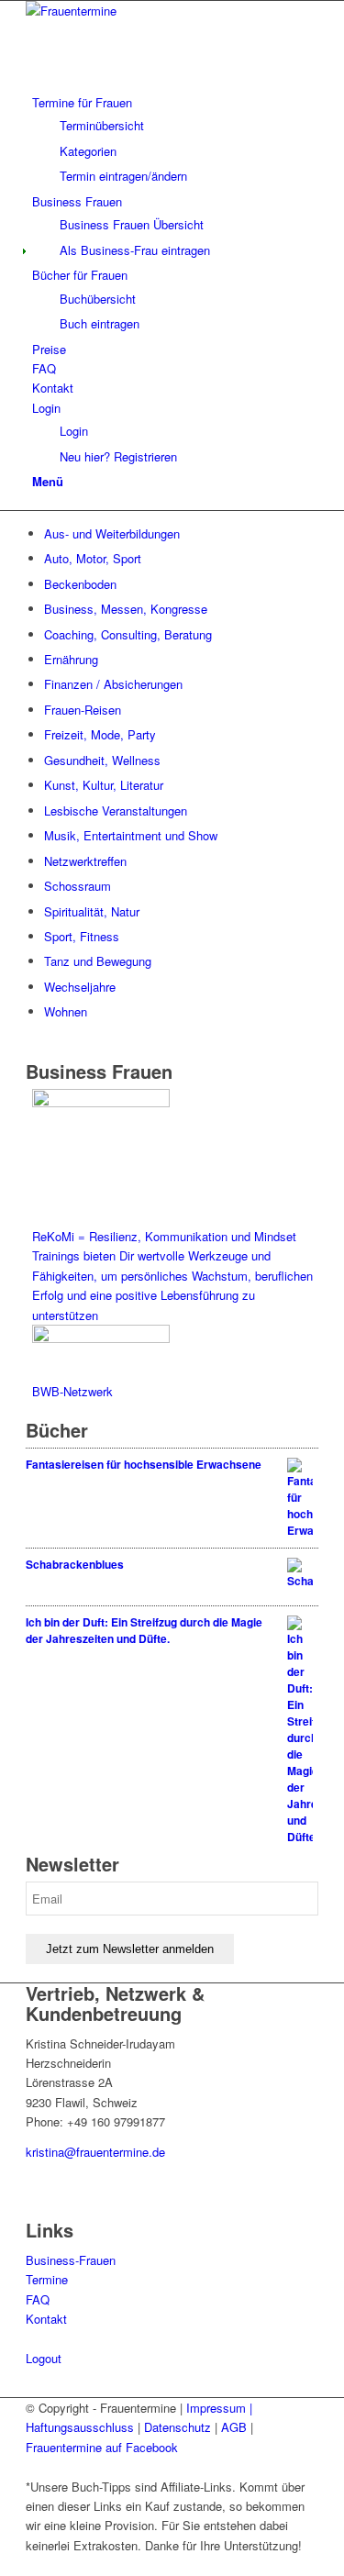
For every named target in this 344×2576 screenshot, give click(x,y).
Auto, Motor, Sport (93, 558)
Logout (44, 2358)
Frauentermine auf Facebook (102, 2447)
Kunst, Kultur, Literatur (104, 785)
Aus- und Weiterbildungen (112, 533)
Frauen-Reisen (83, 710)
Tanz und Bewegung (98, 961)
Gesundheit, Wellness (102, 760)
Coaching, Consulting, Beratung (128, 634)
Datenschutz (178, 2427)
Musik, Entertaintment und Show (131, 835)
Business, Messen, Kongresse (126, 609)
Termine (47, 2279)
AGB (234, 2427)
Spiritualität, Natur (92, 911)
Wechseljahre (80, 987)
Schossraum (78, 886)
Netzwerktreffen (85, 861)
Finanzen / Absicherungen (113, 684)
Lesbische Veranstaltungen (116, 811)
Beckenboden (80, 584)
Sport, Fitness (82, 936)
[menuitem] (175, 139)
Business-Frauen (71, 2260)
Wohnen (66, 1011)
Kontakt (46, 2319)
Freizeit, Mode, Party (100, 734)
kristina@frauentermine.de (95, 2152)
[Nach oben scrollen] (5, 2565)
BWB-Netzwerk (72, 1391)
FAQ (38, 2299)
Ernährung (71, 659)
